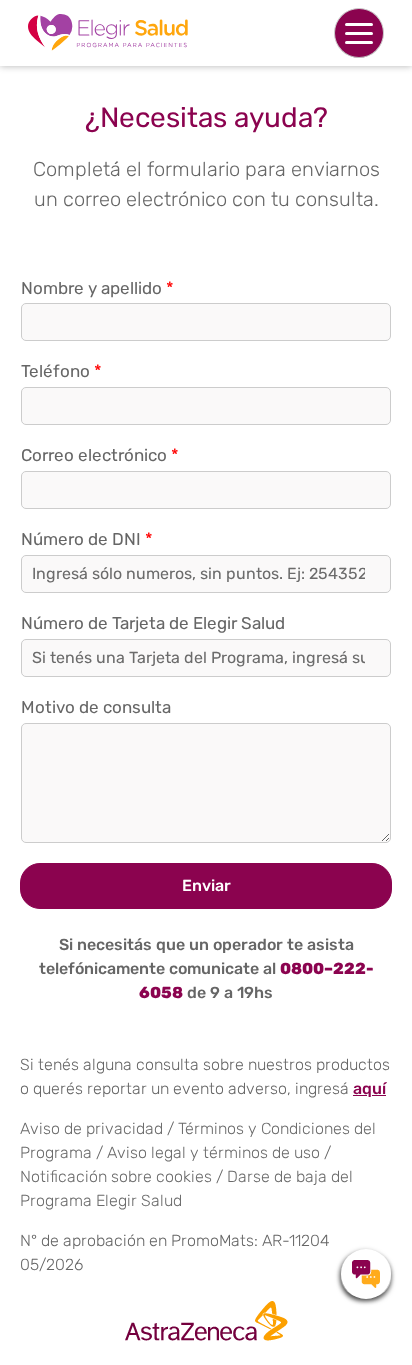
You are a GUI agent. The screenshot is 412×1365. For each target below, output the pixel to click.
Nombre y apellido (97, 288)
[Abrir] (359, 33)
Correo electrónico (100, 455)
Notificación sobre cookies (116, 1176)
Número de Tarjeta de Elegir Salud (153, 623)
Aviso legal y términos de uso (213, 1152)
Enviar (206, 885)
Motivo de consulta (96, 707)
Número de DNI (87, 539)
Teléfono (61, 371)
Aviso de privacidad (91, 1128)
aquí (369, 1088)
